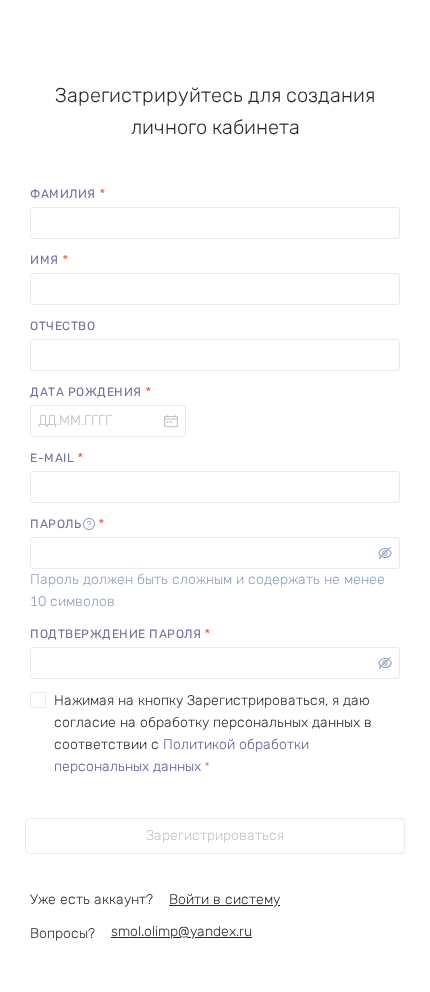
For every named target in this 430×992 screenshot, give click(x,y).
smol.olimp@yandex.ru (181, 931)
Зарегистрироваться (215, 835)
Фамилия (63, 194)
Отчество (62, 326)
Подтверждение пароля (115, 634)
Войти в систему (224, 899)
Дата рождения (86, 392)
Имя (44, 260)
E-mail (52, 458)
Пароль (55, 524)
